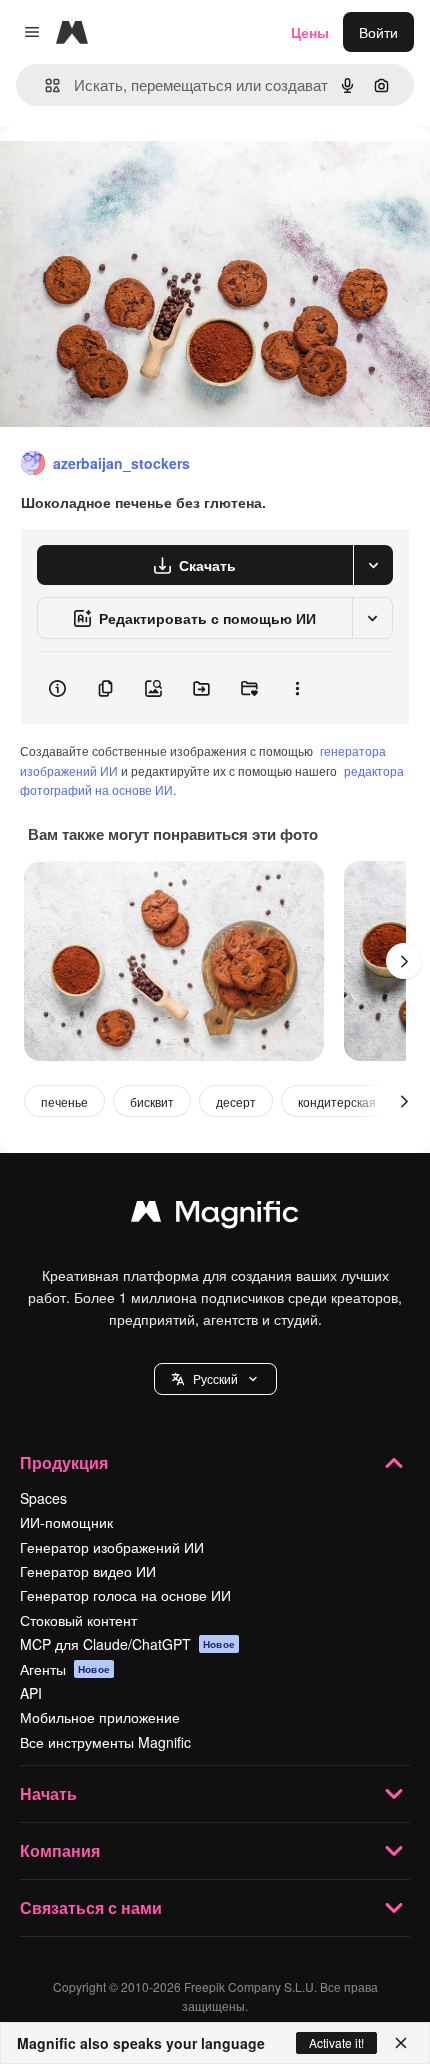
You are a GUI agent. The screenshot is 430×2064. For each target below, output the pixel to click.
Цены (310, 32)
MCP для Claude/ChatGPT (127, 1644)
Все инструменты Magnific (105, 1742)
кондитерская (337, 1101)
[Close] (401, 2043)
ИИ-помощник (66, 1522)
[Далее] (404, 961)
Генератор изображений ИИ (112, 1547)
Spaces (43, 1498)
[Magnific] (215, 1216)
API (31, 1693)
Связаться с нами (91, 1907)
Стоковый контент (78, 1620)
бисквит (152, 1101)
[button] (215, 1379)
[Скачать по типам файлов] (373, 565)
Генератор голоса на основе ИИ (125, 1595)
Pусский (215, 1378)
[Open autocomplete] (44, 85)
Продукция (64, 1462)
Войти (378, 32)
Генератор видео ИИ (88, 1571)
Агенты (65, 1669)
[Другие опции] (297, 688)
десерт (236, 1101)
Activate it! (336, 2042)
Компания (60, 1850)
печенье (64, 1101)
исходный (134, 171)
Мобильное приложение (100, 1717)
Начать (48, 1793)
